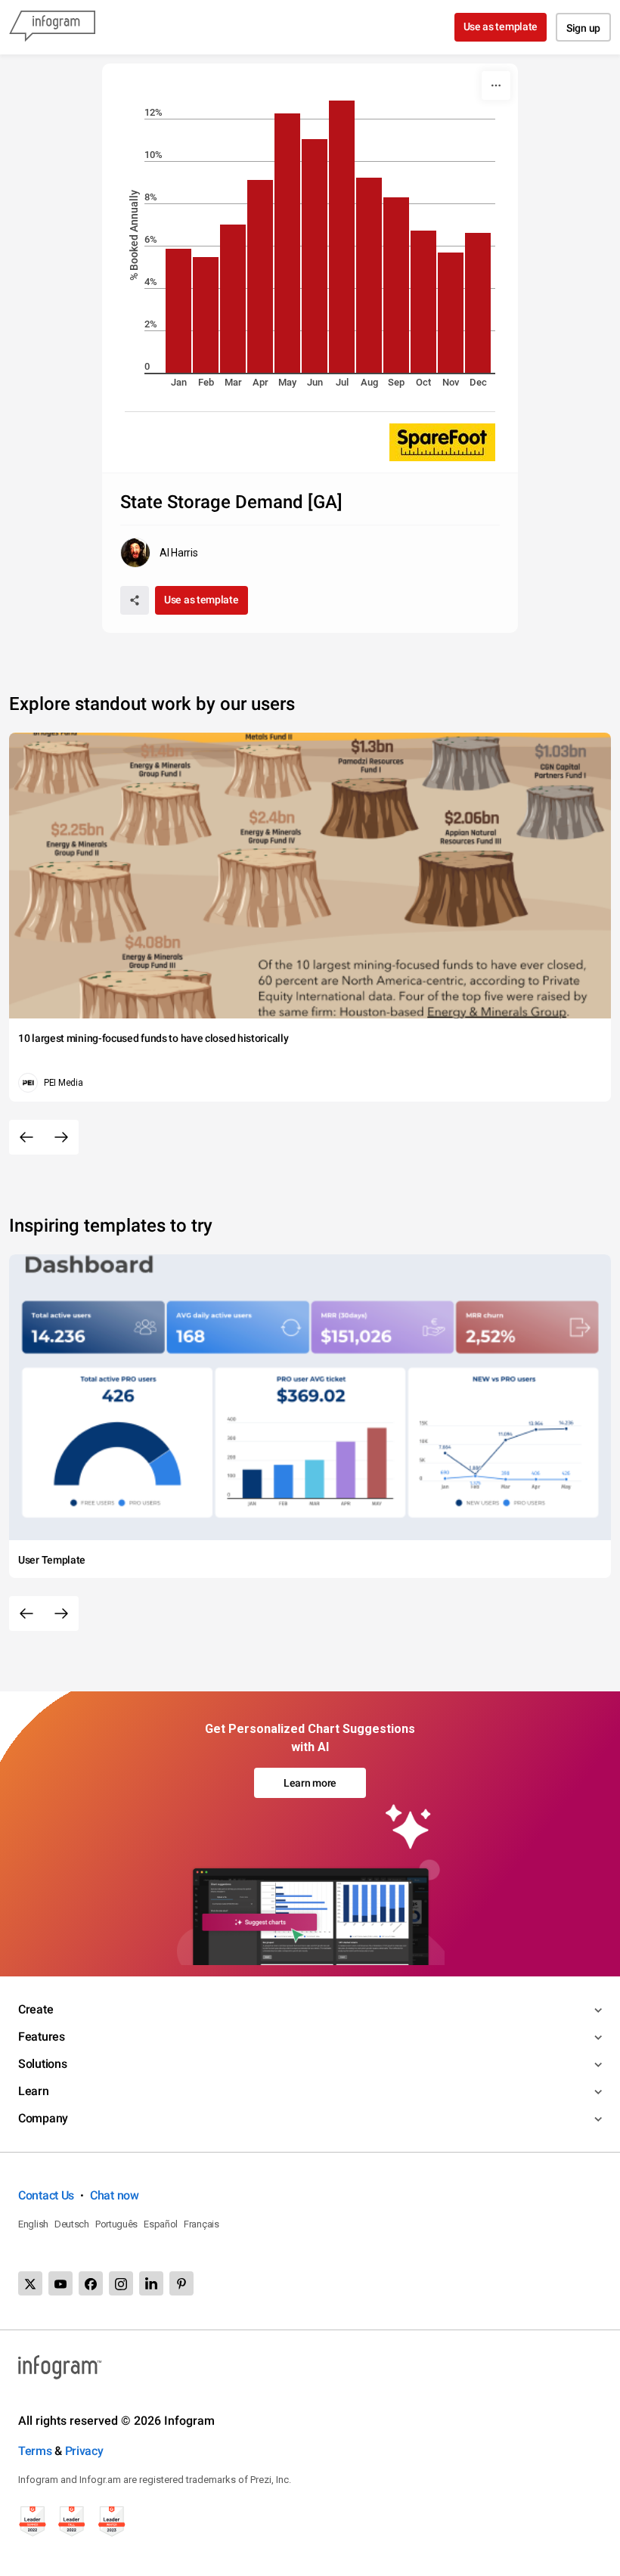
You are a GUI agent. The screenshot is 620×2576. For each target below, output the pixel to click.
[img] (178, 311)
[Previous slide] (26, 1137)
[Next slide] (61, 1137)
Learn (34, 2091)
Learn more (310, 1783)
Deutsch (72, 2224)
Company (43, 2118)
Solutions (42, 2064)
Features (42, 2037)
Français (201, 2224)
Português (116, 2224)
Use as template (501, 26)
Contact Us (46, 2195)
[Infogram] (52, 27)
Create (36, 2009)
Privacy (84, 2451)
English (33, 2224)
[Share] (135, 600)
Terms (35, 2451)
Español (161, 2224)
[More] (496, 85)
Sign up (583, 28)
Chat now (115, 2195)
